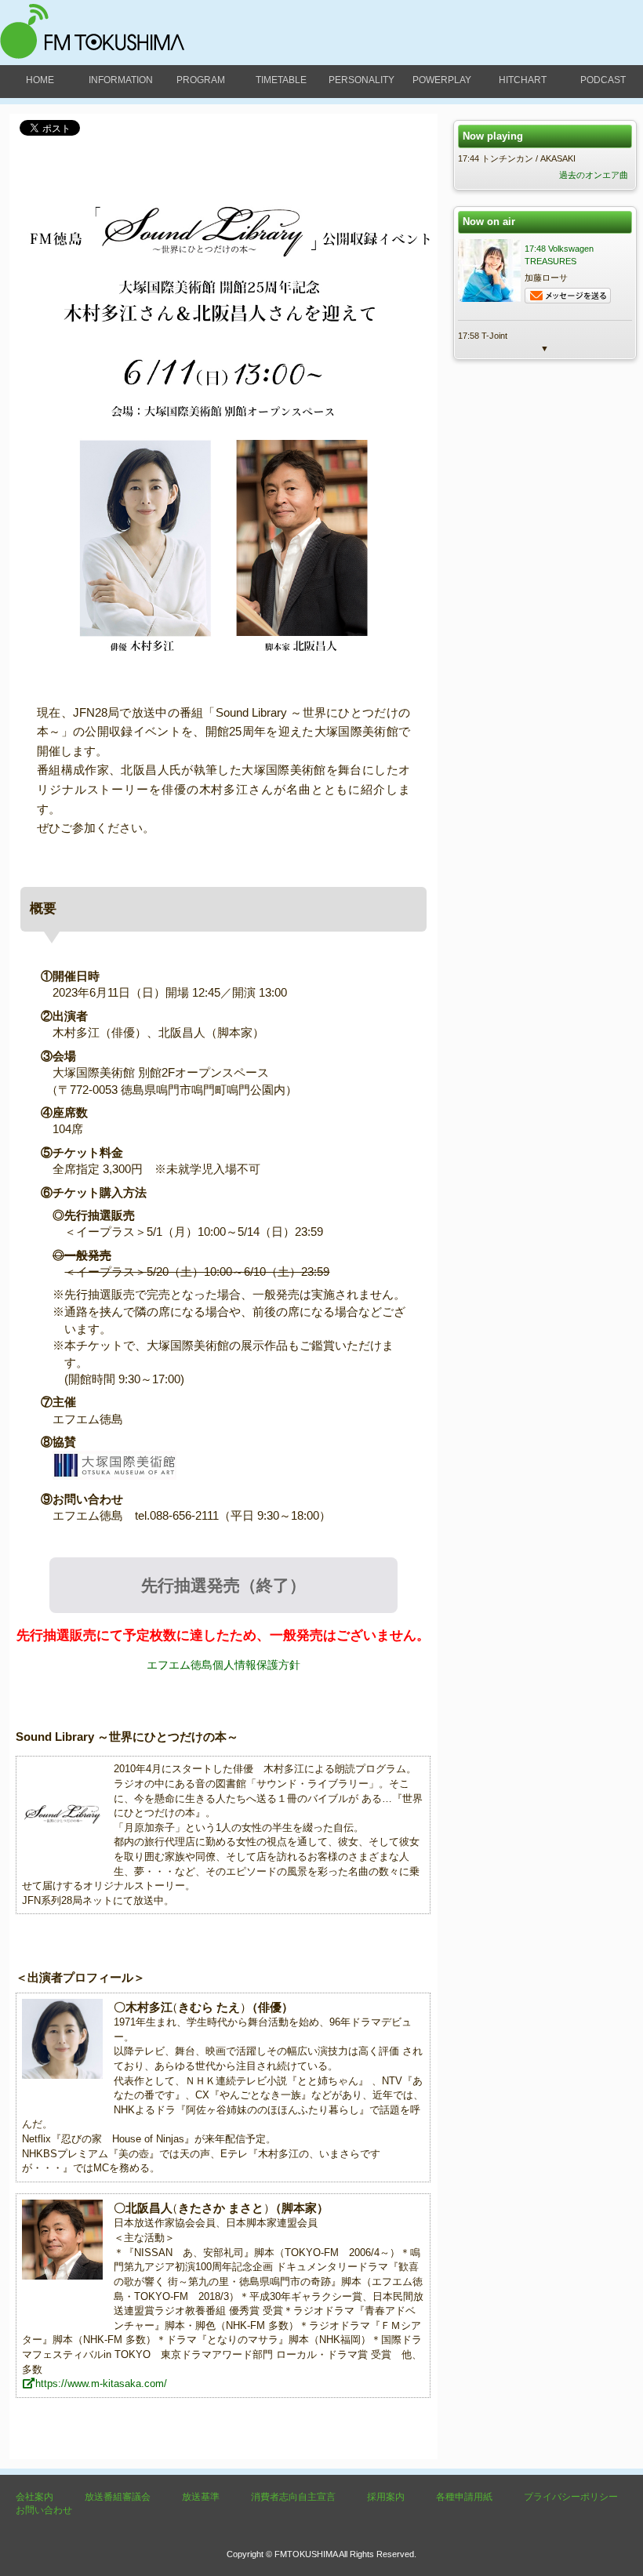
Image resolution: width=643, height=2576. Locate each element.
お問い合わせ (44, 2510)
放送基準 (201, 2497)
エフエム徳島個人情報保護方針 (223, 1665)
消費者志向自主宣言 (293, 2497)
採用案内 (386, 2497)
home (40, 80)
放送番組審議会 (118, 2497)
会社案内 (35, 2497)
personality (361, 80)
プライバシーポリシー (571, 2497)
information (121, 80)
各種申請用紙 (464, 2497)
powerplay (442, 80)
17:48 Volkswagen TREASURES (559, 255)
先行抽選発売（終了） (223, 1585)
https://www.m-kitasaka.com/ (101, 2383)
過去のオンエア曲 (594, 175)
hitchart (523, 80)
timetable (281, 80)
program (201, 80)
